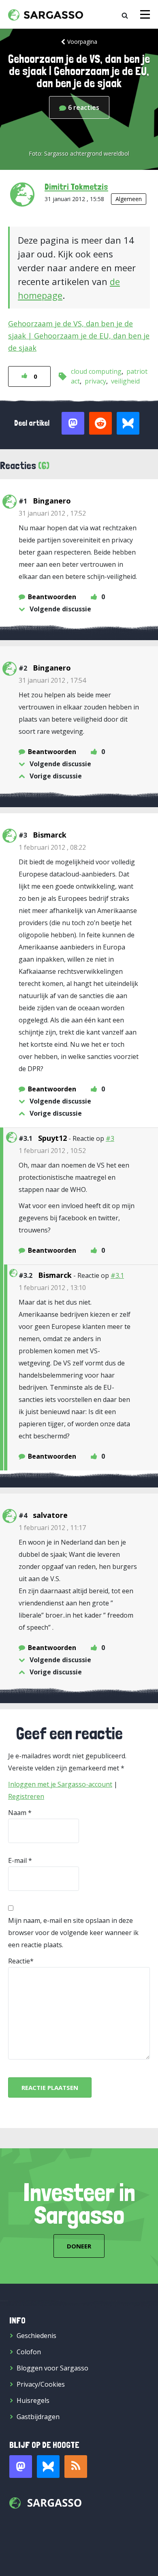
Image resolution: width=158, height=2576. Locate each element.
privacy (95, 381)
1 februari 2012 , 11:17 (52, 1528)
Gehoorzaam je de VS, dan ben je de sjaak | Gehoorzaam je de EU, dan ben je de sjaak (79, 336)
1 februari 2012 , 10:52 (52, 1151)
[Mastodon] (21, 2467)
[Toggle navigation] (145, 14)
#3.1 (117, 1275)
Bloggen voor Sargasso (52, 2368)
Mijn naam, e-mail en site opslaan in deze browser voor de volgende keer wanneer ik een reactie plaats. (73, 1933)
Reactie (19, 1961)
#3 (110, 1138)
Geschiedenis (36, 2336)
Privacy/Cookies (41, 2384)
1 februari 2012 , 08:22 (52, 847)
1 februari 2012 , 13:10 (52, 1288)
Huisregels (33, 2400)
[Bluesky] (48, 2467)
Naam (17, 1813)
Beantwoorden (52, 597)
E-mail (17, 1860)
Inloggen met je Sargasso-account (60, 1784)
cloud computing (96, 371)
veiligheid (125, 381)
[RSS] (76, 2467)
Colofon (29, 2352)
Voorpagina (82, 42)
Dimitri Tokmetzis (76, 186)
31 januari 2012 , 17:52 (52, 513)
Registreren (26, 1796)
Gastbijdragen (38, 2417)
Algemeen (129, 199)
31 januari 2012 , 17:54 (52, 680)
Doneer (79, 2246)
